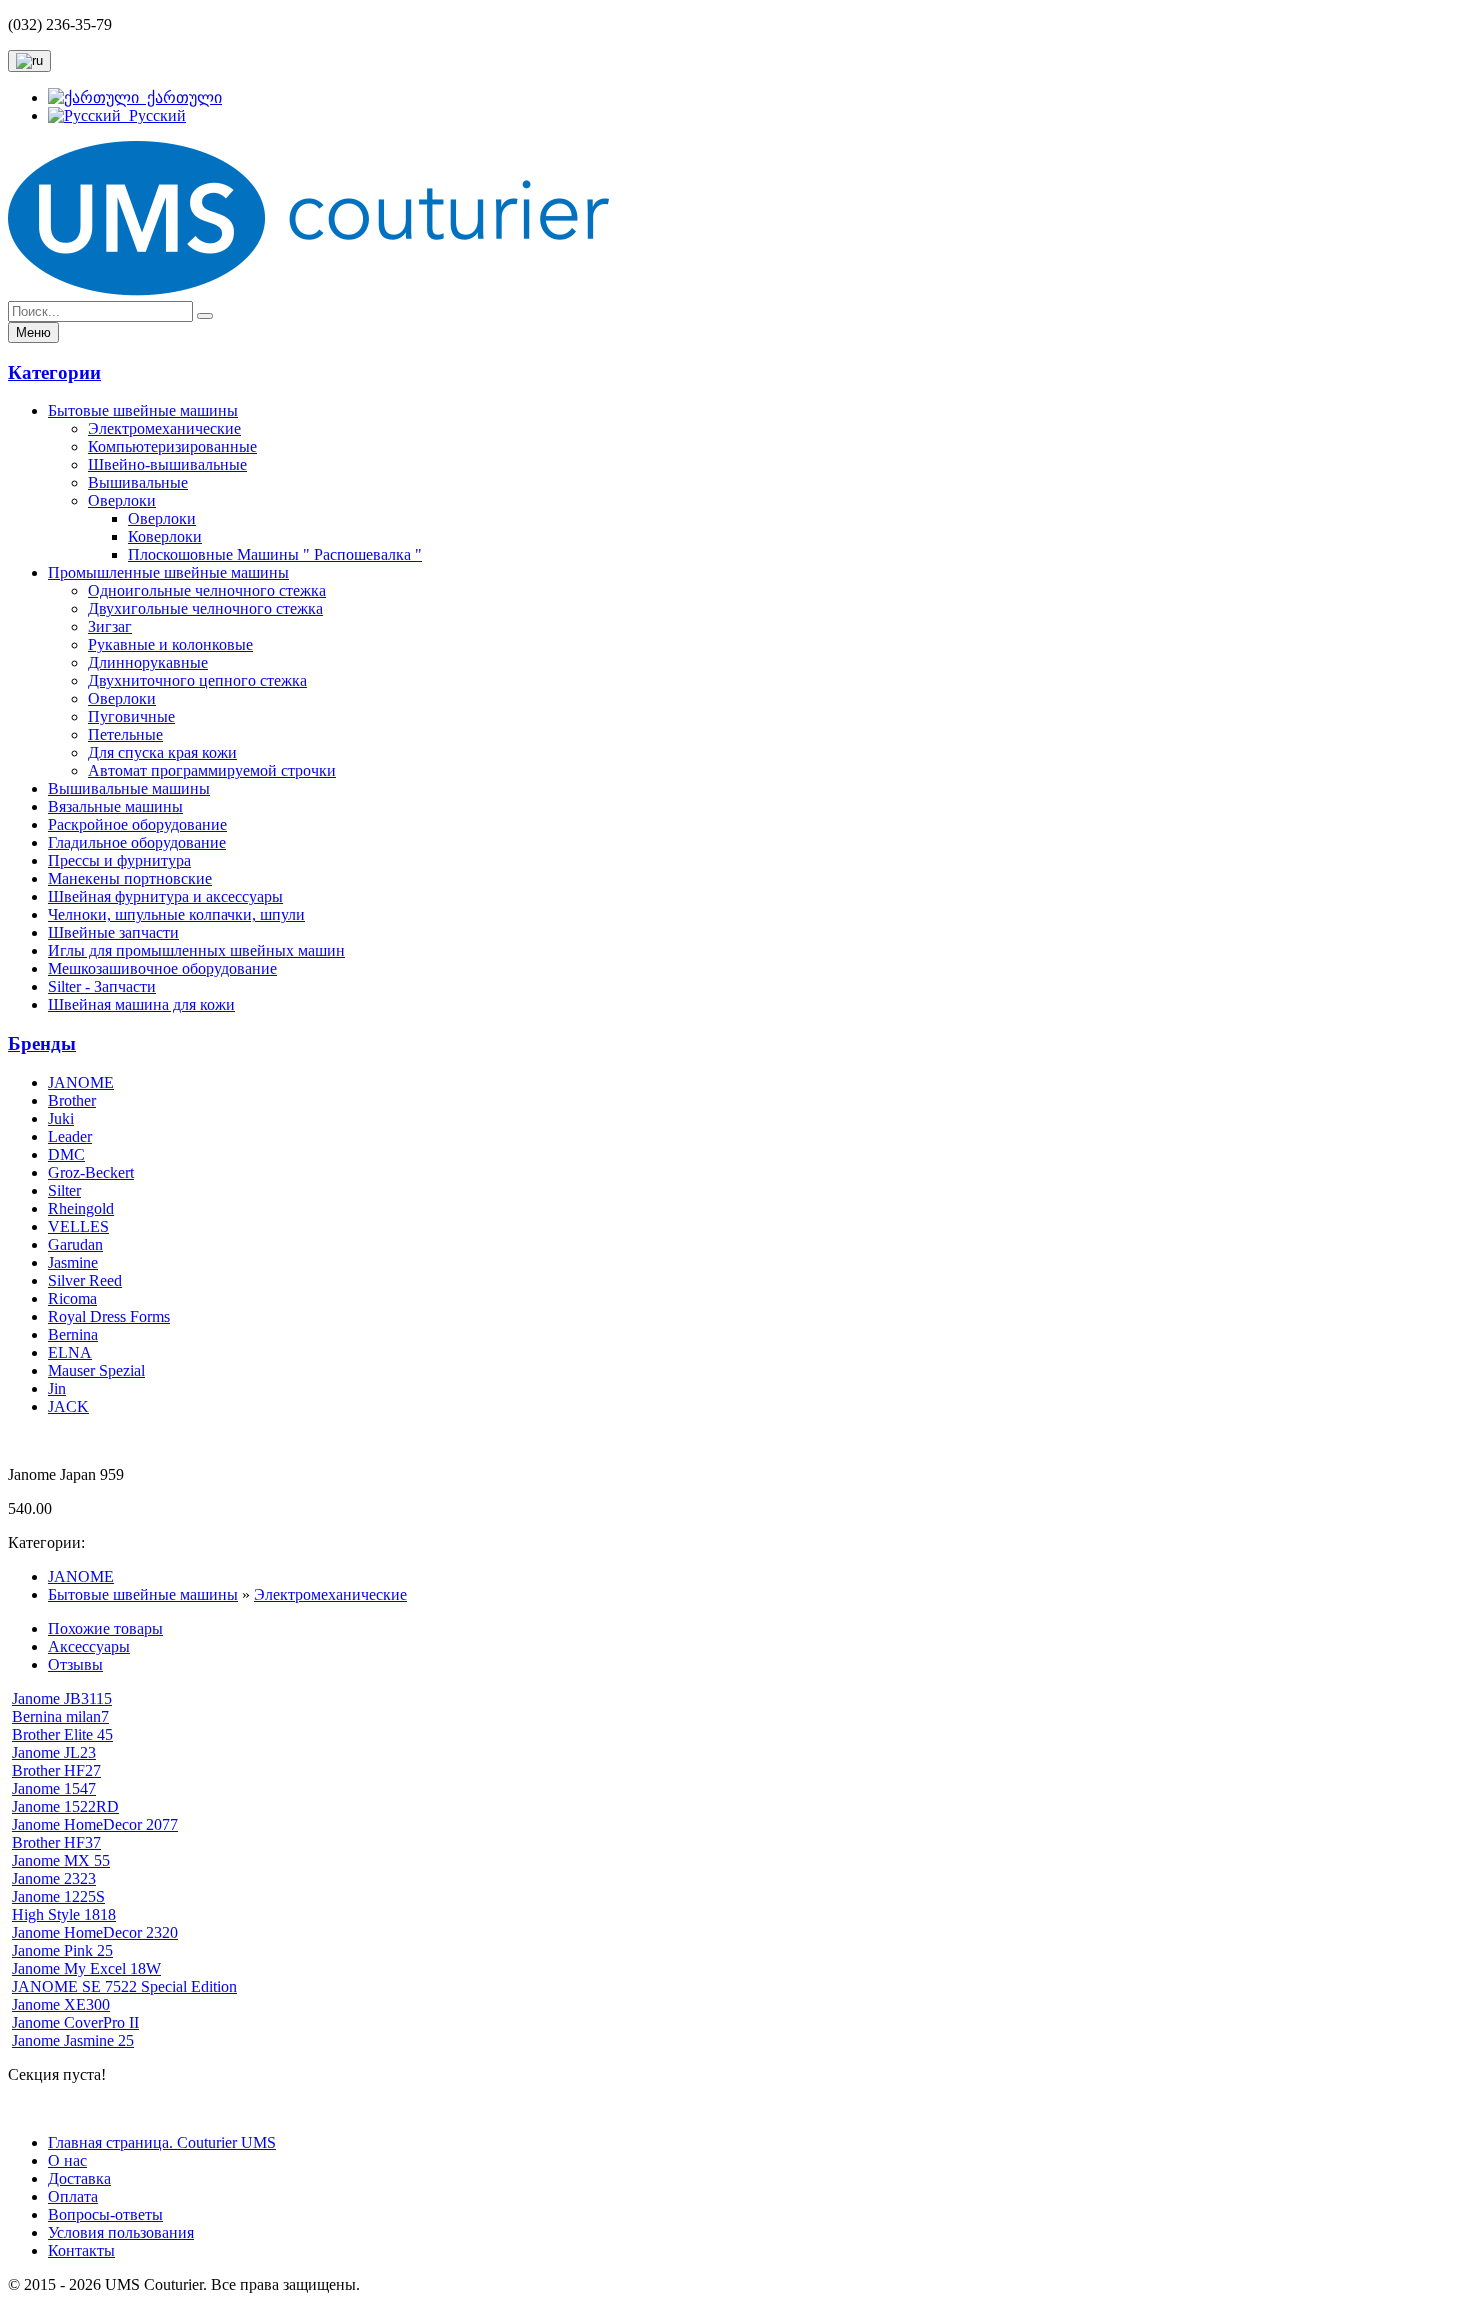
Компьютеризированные (172, 446)
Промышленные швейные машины (168, 572)
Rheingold (81, 1208)
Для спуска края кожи (162, 752)
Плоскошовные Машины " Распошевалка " (275, 554)
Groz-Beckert (91, 1172)
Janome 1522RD (65, 1806)
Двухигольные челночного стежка (205, 608)
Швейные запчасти (113, 932)
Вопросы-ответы (105, 2214)
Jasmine (73, 1262)
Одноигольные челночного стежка (207, 590)
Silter (64, 1190)
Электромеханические (164, 428)
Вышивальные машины (129, 788)
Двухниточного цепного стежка (197, 680)
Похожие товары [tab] (105, 1628)
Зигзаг (110, 626)
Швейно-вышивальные (167, 464)
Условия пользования (121, 2232)
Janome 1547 (54, 1788)
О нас (67, 2160)
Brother (72, 1100)
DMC (66, 1154)
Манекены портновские (130, 878)
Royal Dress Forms (109, 1316)
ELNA (70, 1352)
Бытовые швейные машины (143, 410)
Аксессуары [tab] (89, 1646)
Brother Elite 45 (62, 1734)
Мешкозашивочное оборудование (162, 968)
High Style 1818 (64, 1914)
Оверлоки (122, 500)
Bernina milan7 (60, 1716)
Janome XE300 (61, 2004)
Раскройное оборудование (137, 824)
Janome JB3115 (62, 1698)
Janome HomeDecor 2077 (95, 1824)
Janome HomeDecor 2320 (95, 1932)
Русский (153, 115)
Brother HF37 (56, 1842)
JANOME (81, 1082)
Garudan (75, 1244)
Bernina (73, 1334)
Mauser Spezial (96, 1370)
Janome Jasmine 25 (73, 2040)
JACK (68, 1406)
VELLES (78, 1226)
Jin (57, 1388)
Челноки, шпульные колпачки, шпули (176, 914)
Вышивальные (138, 482)
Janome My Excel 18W (86, 1968)
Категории (54, 372)
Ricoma (72, 1298)
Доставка (79, 2178)
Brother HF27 (56, 1770)
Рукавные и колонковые (170, 644)
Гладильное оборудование (137, 842)
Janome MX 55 (61, 1860)
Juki (61, 1118)
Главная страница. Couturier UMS (162, 2142)
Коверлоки (165, 536)
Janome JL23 (54, 1752)
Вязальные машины (115, 806)
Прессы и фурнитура (119, 860)
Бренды (42, 1043)
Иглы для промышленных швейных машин (196, 950)
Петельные (125, 734)
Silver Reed (85, 1280)
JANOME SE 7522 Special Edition (124, 1986)
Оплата (73, 2196)
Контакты (81, 2250)
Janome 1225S (58, 1896)
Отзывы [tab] (75, 1664)
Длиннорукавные (148, 662)
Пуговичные (131, 716)
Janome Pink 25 (62, 1950)
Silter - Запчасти (102, 986)
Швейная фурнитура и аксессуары (165, 896)
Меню (33, 332)
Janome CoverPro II (75, 2022)
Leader (70, 1136)
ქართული (180, 97)
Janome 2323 (54, 1878)
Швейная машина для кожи (141, 1004)
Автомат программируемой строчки (212, 770)
